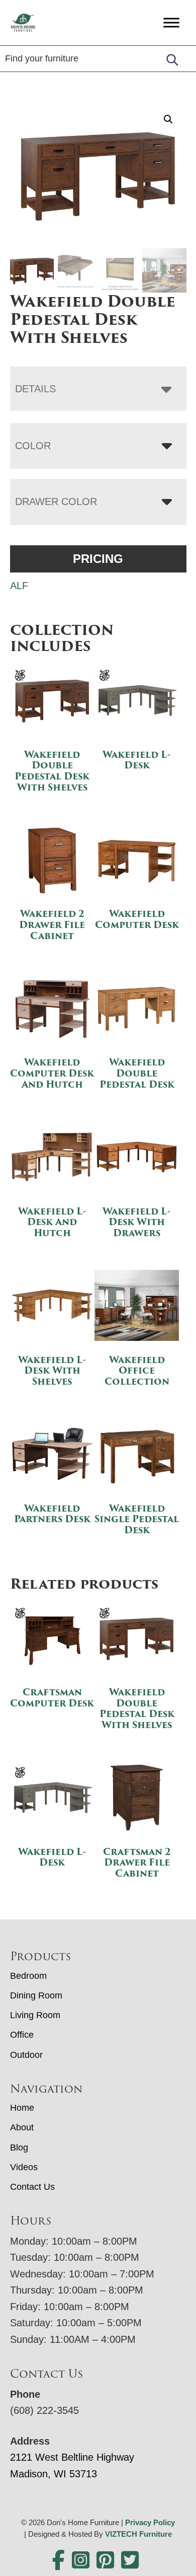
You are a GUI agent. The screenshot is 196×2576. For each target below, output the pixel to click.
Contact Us (32, 2187)
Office (22, 2035)
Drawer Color (56, 502)
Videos (24, 2167)
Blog (19, 2148)
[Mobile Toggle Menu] (171, 22)
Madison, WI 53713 (54, 2474)
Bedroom (28, 1976)
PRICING (98, 559)
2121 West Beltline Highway (72, 2457)
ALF (19, 586)
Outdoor (26, 2055)
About (22, 2127)
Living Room (35, 2015)
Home (22, 2108)
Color (33, 446)
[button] (168, 119)
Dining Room (36, 1995)
